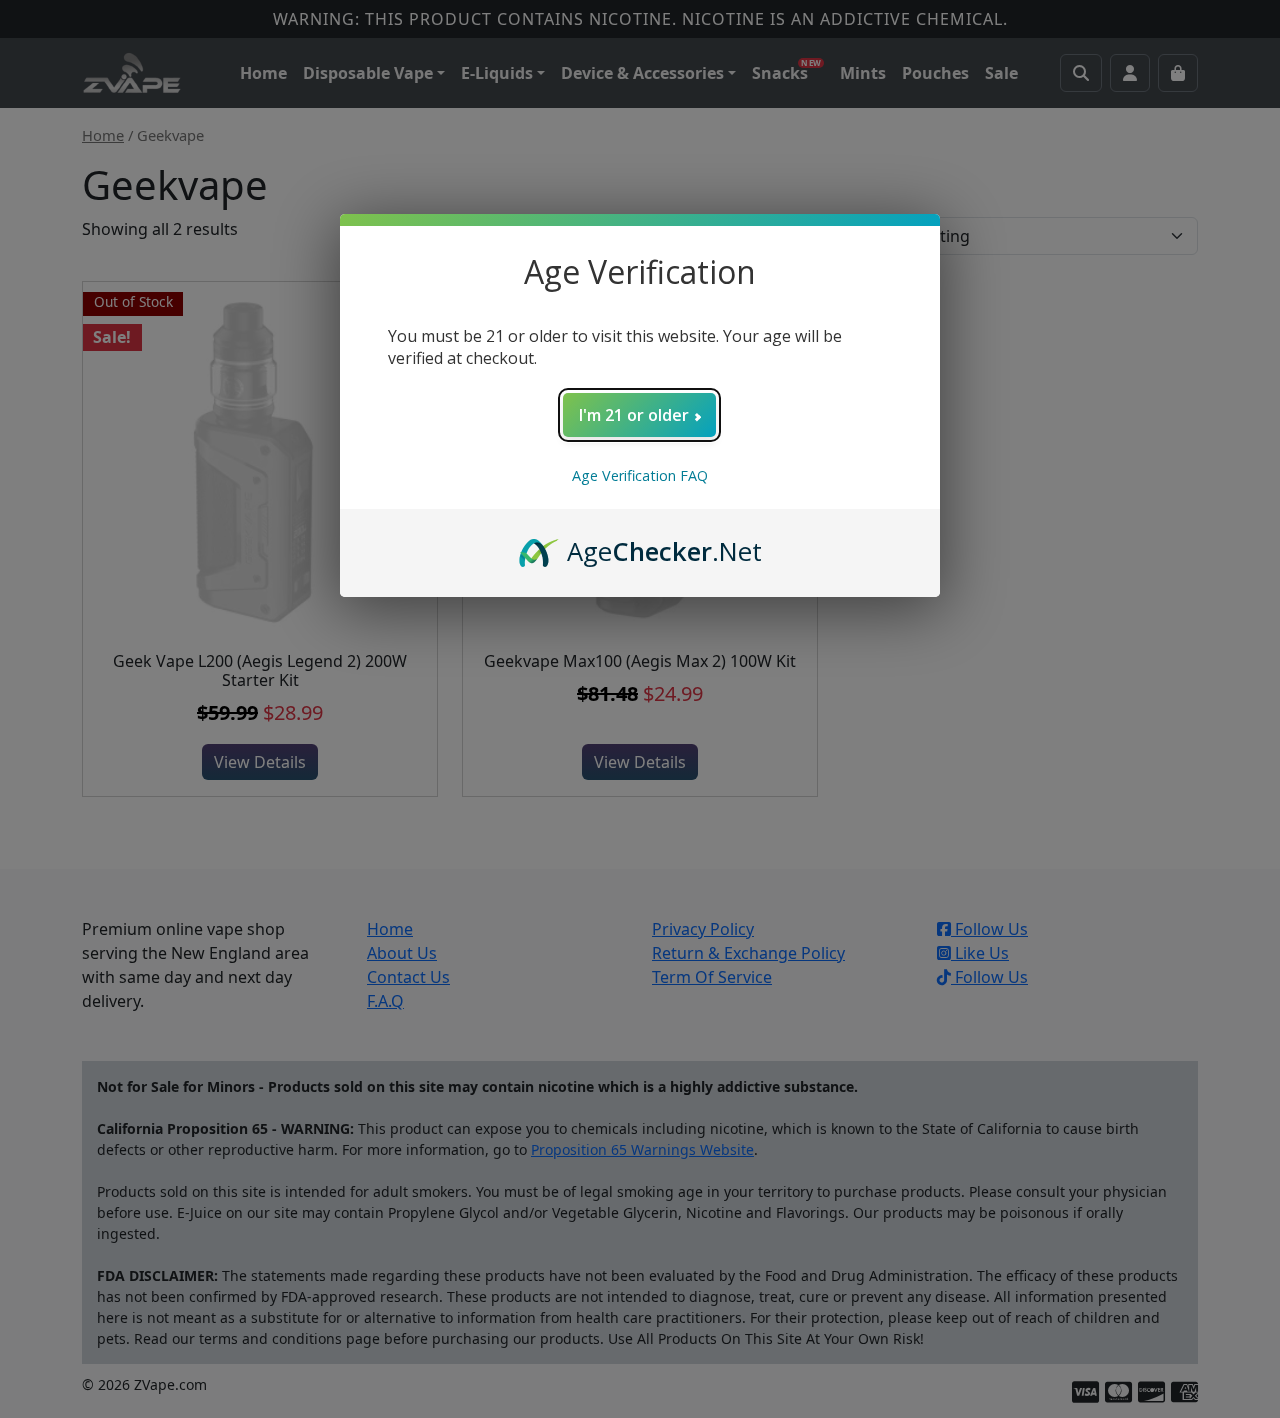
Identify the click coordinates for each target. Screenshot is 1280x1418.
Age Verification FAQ (640, 475)
